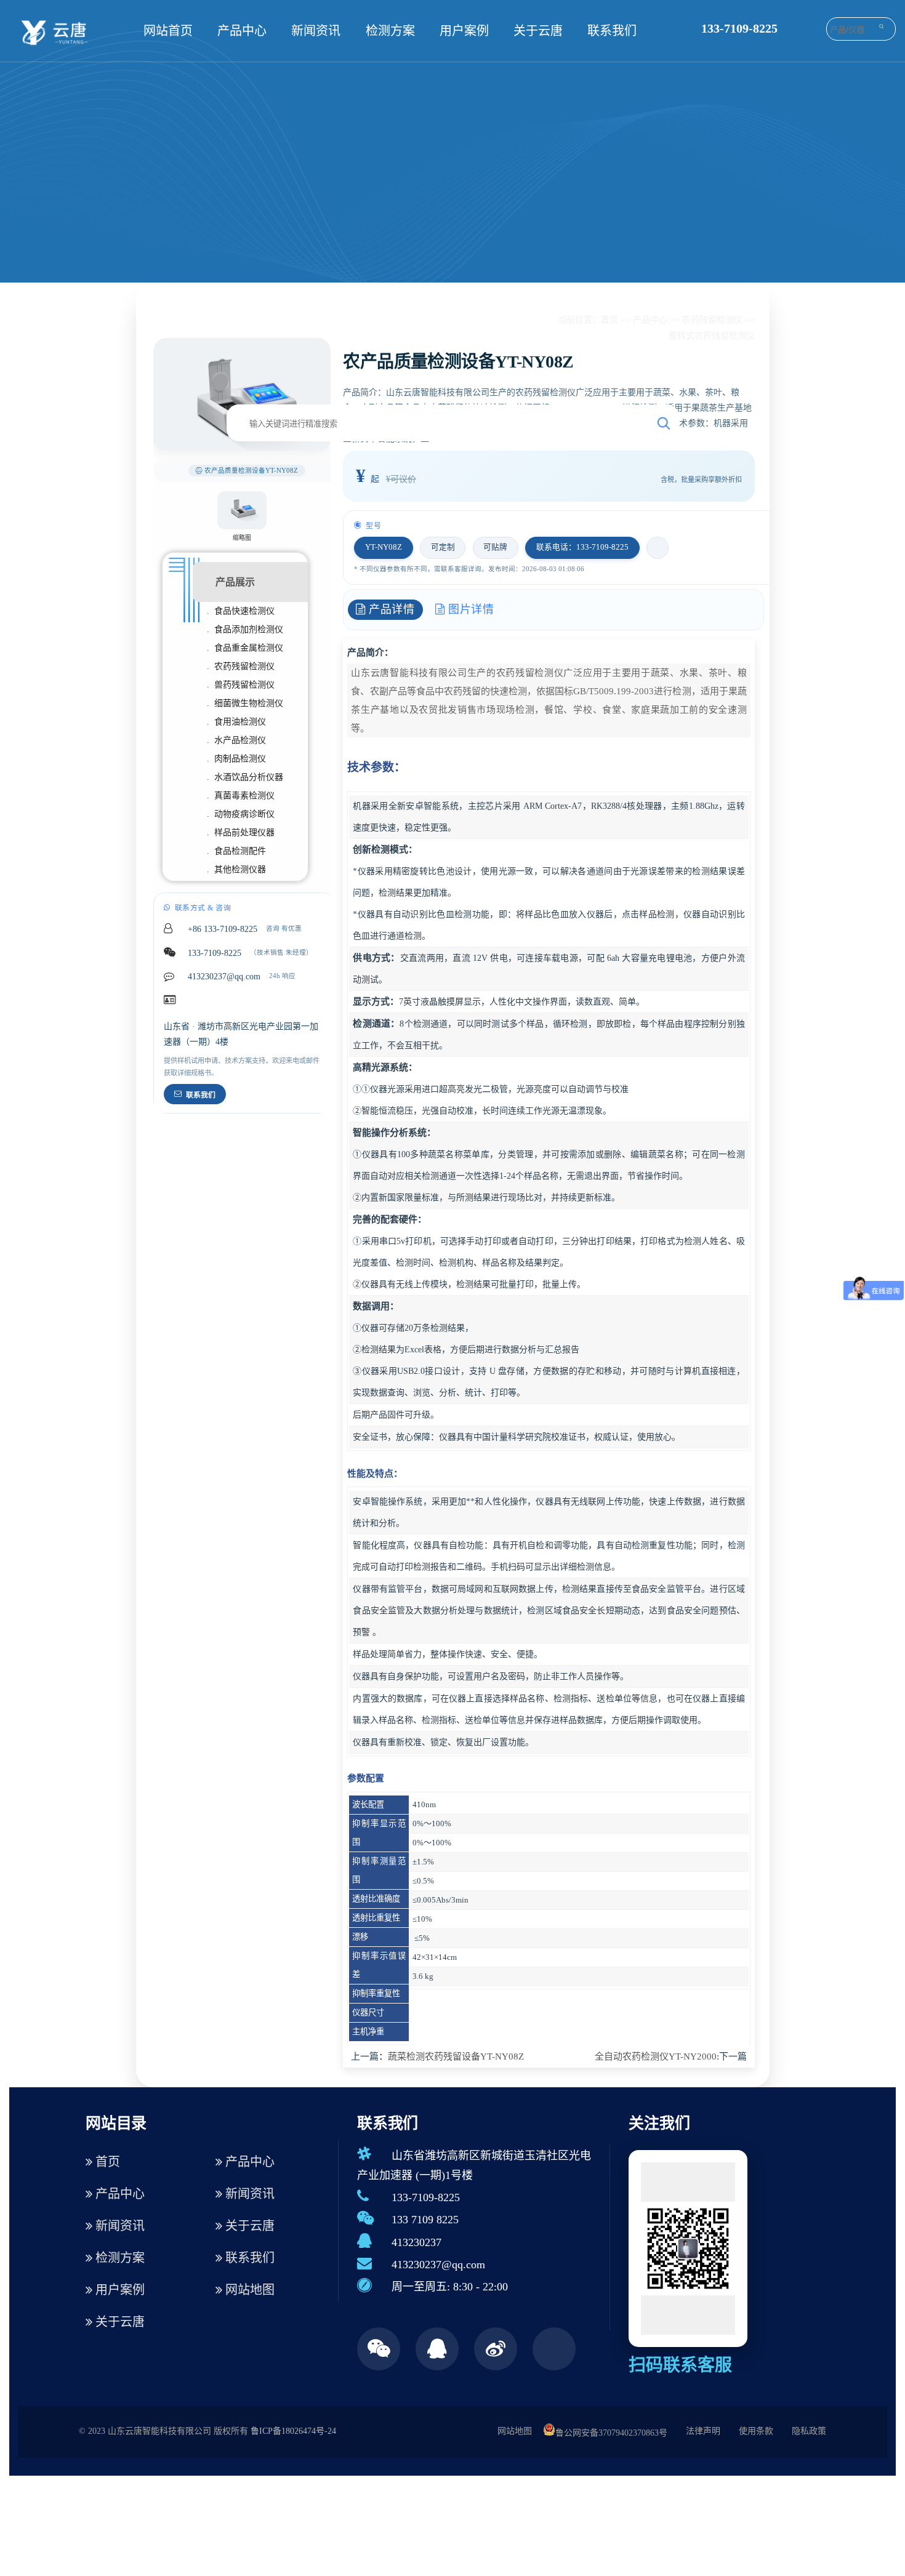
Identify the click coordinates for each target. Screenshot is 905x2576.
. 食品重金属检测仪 (245, 648)
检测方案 (390, 31)
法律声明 (703, 2431)
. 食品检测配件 (236, 851)
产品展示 (235, 582)
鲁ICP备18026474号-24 (293, 2431)
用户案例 (464, 31)
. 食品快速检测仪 (241, 611)
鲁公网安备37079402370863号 (611, 2433)
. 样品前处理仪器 (241, 833)
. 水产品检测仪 (236, 740)
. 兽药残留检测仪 (241, 685)
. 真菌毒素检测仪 (241, 796)
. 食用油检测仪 (236, 722)
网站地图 (248, 2290)
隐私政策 (809, 2431)
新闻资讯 (316, 31)
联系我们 (612, 31)
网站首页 (168, 31)
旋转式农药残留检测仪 (712, 336)
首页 (609, 320)
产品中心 (242, 31)
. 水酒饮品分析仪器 (245, 777)
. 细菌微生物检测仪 (245, 703)
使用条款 (756, 2431)
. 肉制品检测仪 (236, 759)
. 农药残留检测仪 (241, 666)
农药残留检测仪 (712, 320)
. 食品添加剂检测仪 (245, 629)
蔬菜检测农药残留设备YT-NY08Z (456, 2056)
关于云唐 (538, 31)
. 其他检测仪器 (236, 869)
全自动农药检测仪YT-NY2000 (656, 2056)
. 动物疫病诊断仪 (241, 814)
